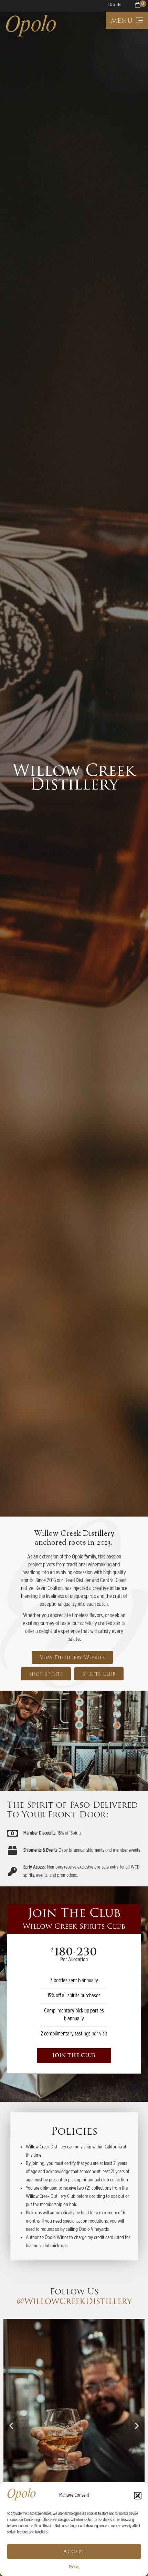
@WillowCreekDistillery (74, 2301)
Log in (114, 5)
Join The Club (74, 2056)
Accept (74, 2552)
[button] (138, 2496)
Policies (74, 2567)
